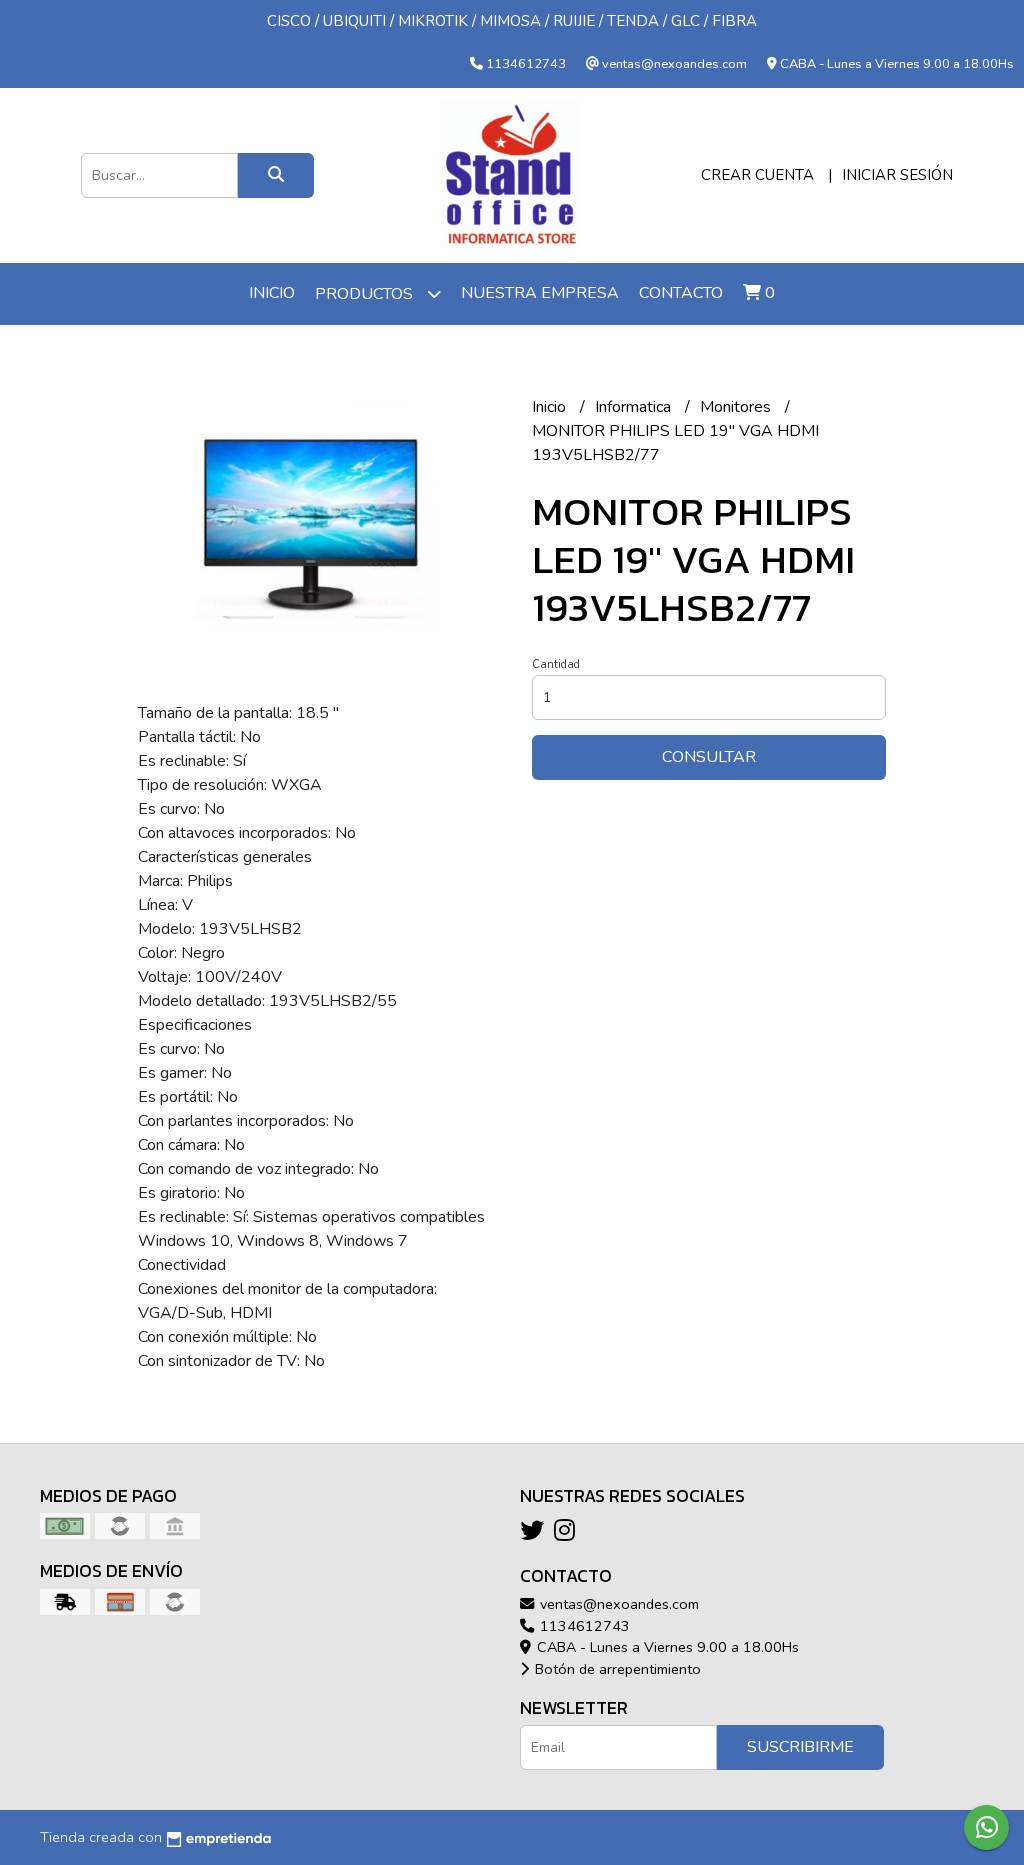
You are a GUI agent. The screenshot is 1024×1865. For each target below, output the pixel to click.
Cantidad (556, 664)
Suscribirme (800, 1747)
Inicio (272, 293)
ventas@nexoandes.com (617, 1604)
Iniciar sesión (897, 175)
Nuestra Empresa (540, 293)
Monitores (737, 407)
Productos (366, 294)
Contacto (681, 293)
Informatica (635, 407)
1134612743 (583, 1626)
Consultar (709, 757)
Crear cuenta (757, 175)
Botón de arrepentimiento (616, 1669)
